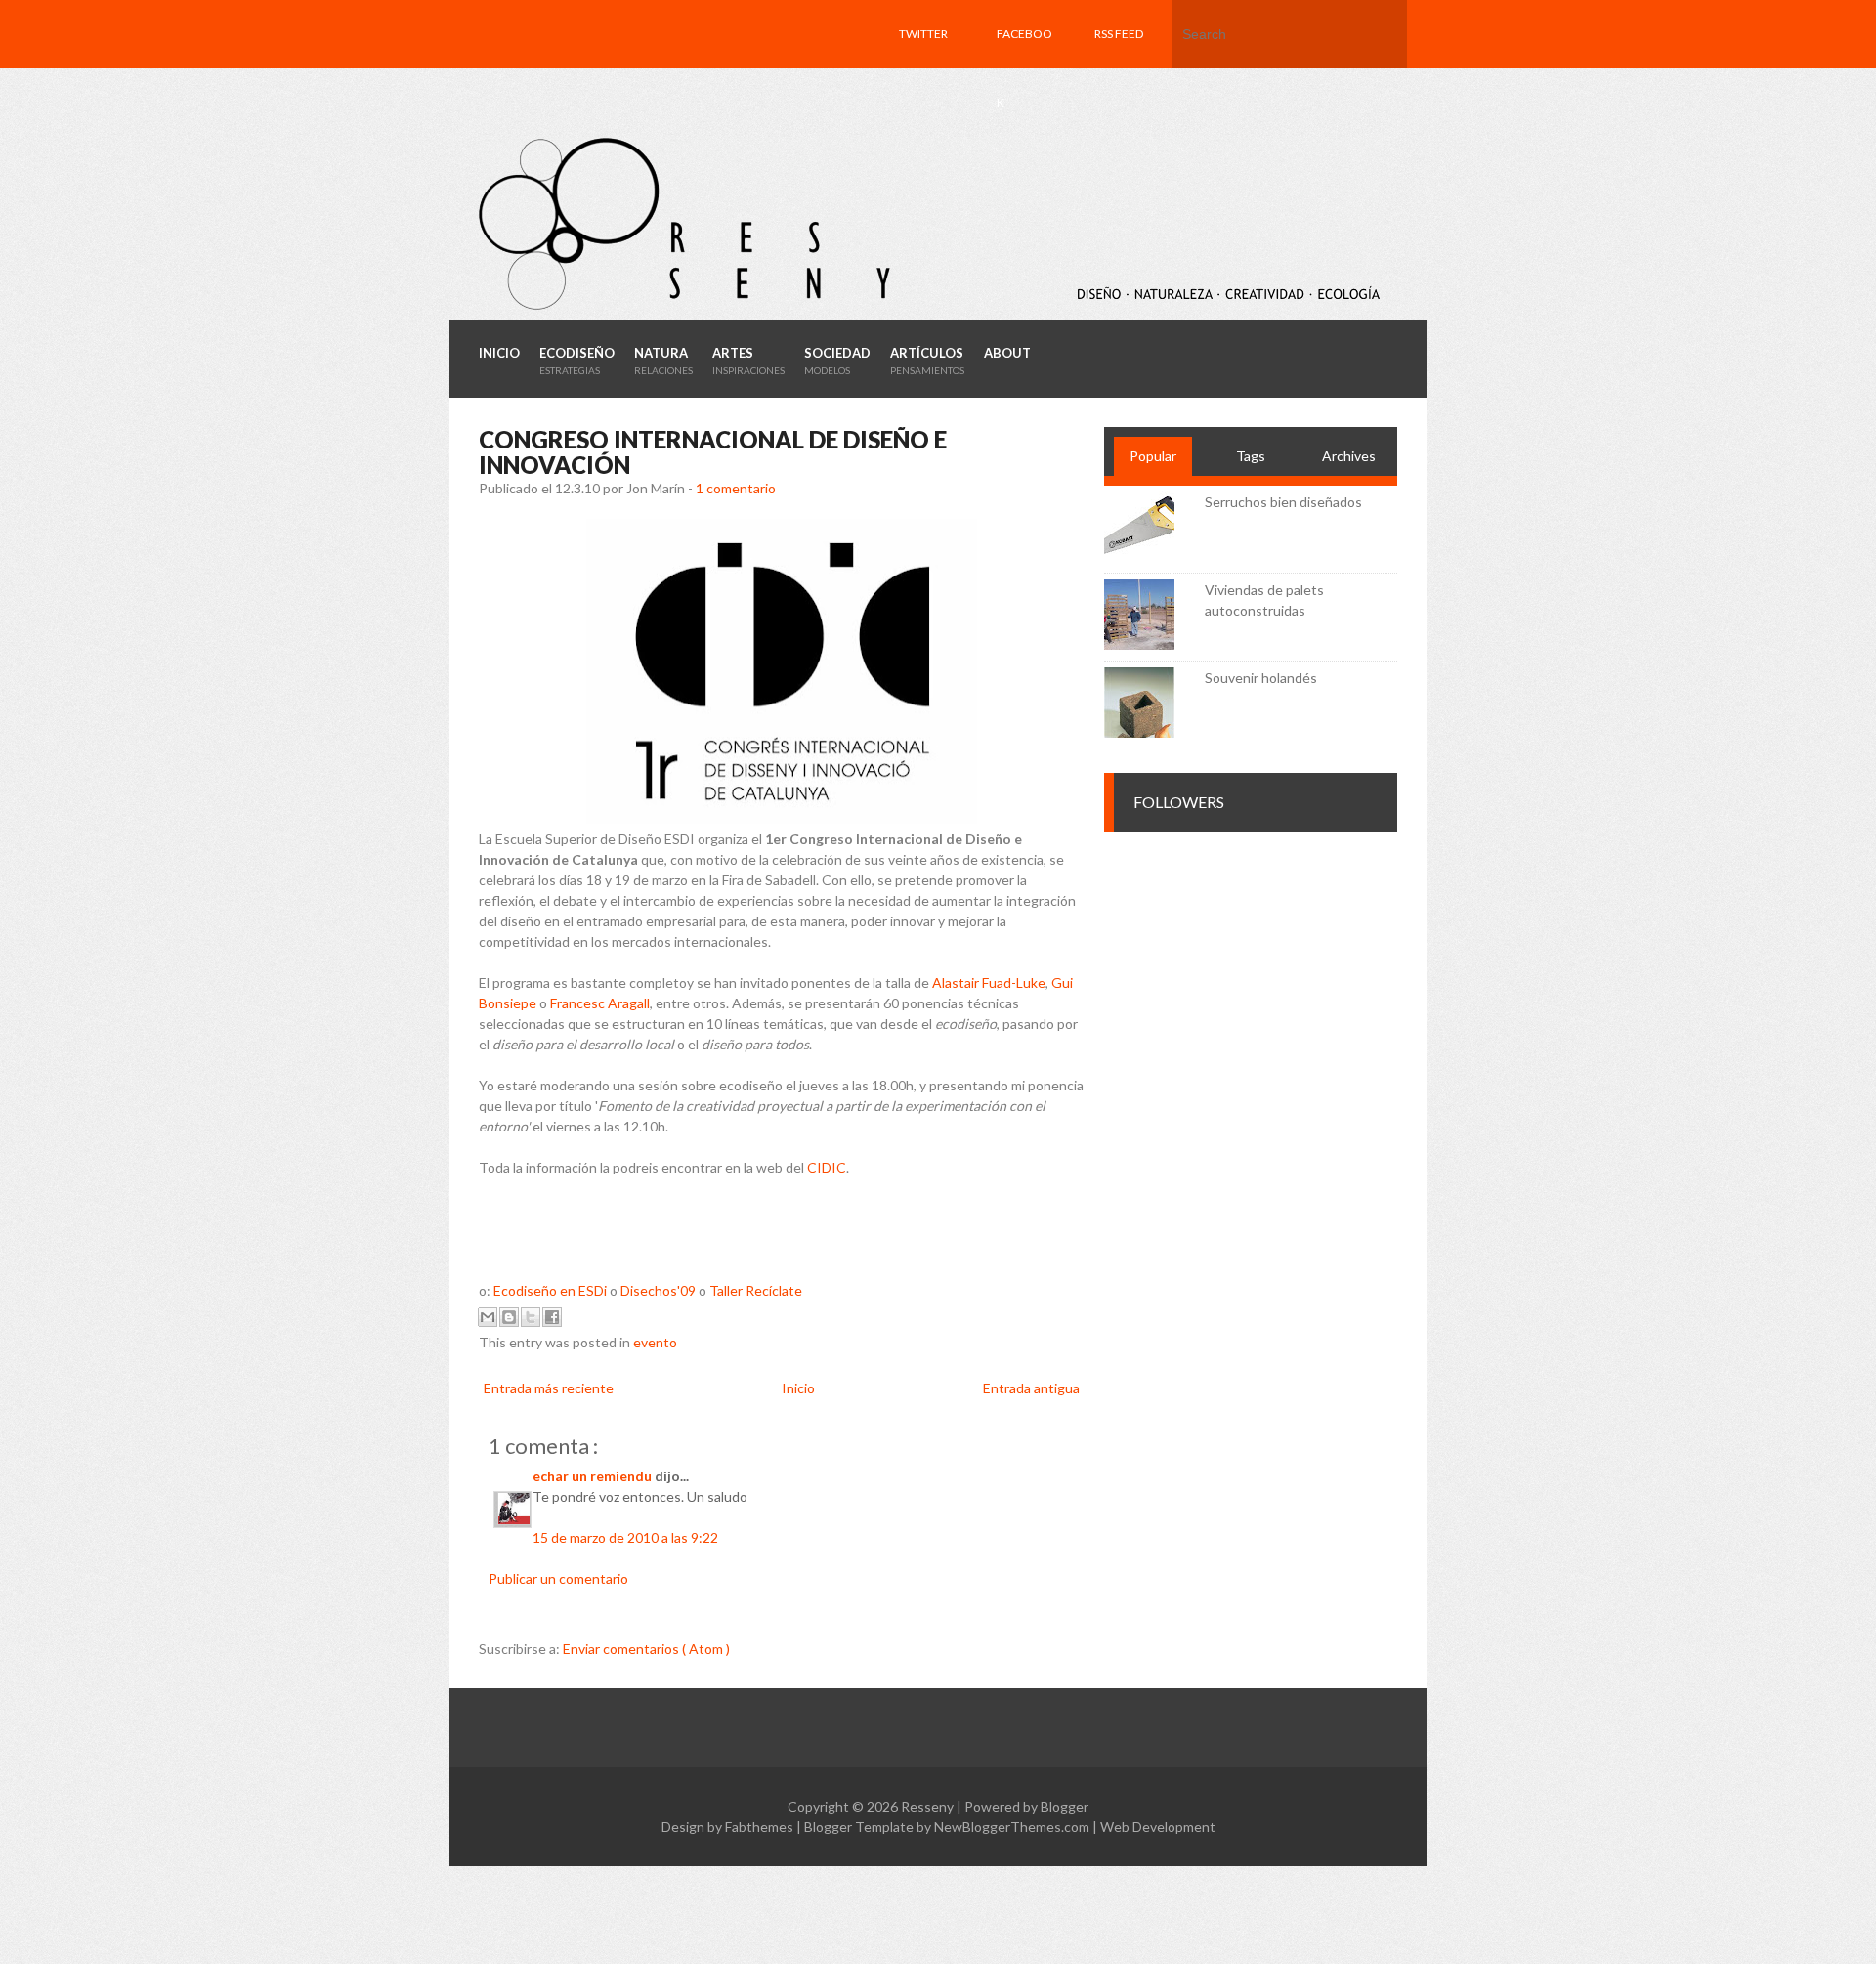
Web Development (1158, 1827)
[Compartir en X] (531, 1317)
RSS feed (1119, 34)
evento (655, 1342)
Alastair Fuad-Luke (989, 982)
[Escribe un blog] (509, 1317)
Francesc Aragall (600, 1003)
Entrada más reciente (549, 1388)
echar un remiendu (594, 1476)
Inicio (798, 1388)
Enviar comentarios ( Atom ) (646, 1649)
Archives (1349, 456)
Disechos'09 (658, 1290)
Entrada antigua (1031, 1388)
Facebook (1024, 68)
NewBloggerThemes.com (1013, 1827)
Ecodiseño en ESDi (550, 1290)
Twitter (923, 34)
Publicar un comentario (558, 1579)
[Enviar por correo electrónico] (488, 1317)
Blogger (1065, 1806)
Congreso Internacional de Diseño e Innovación (713, 452)
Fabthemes (761, 1827)
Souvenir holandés (1261, 678)
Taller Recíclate (756, 1290)
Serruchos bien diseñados (1283, 502)
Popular (1153, 456)
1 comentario (736, 488)
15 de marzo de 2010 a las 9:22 (625, 1537)
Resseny (929, 1806)
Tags (1251, 456)
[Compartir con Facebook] (552, 1317)
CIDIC (827, 1167)
